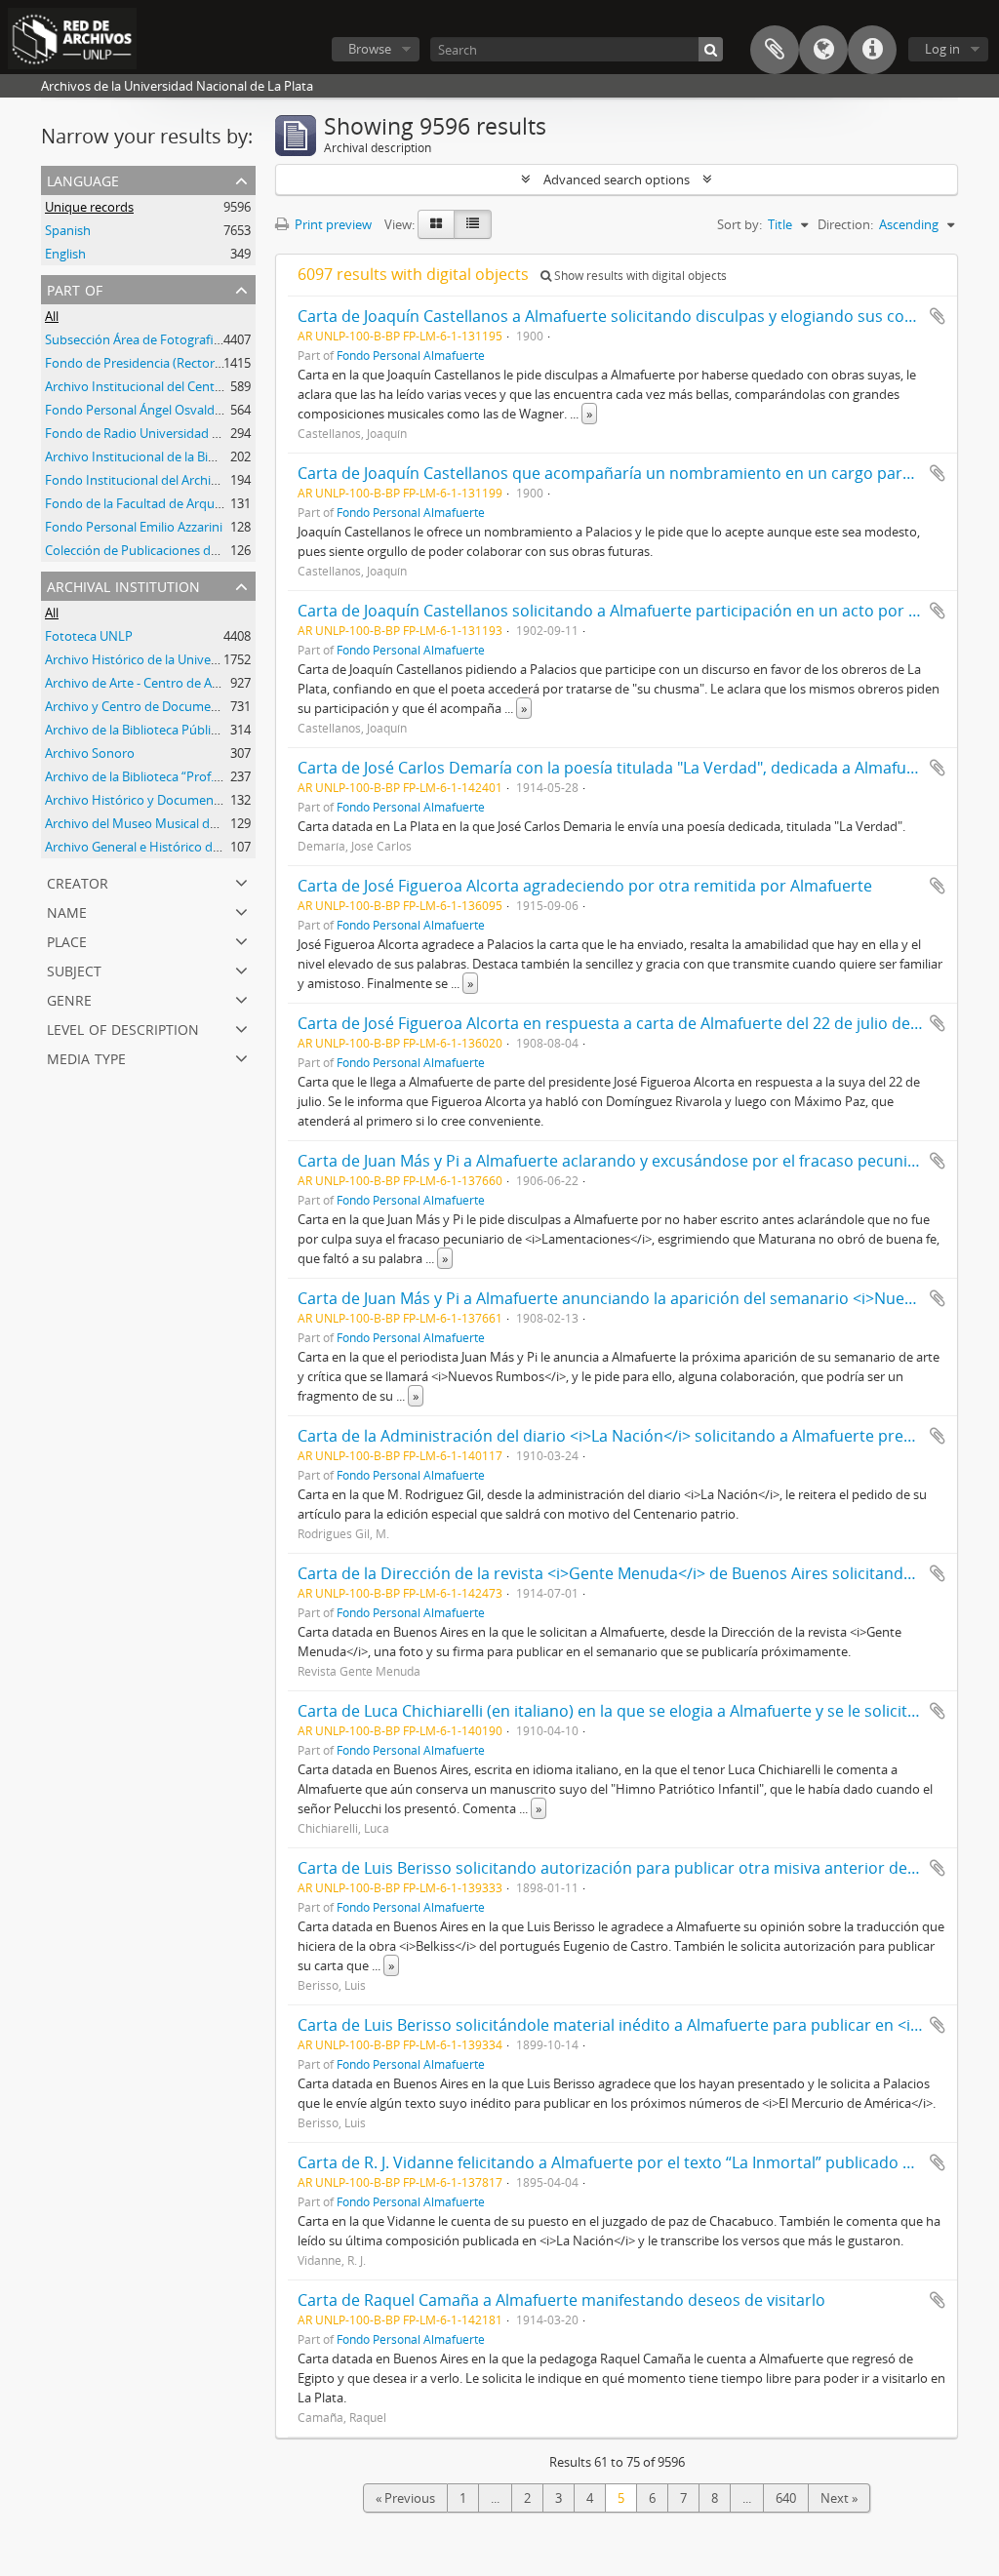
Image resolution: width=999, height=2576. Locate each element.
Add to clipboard (938, 316)
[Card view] (436, 224)
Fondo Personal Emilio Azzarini (134, 527)
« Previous (405, 2498)
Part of (75, 288)
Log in (942, 49)
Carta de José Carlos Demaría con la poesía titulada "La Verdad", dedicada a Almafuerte (617, 768)
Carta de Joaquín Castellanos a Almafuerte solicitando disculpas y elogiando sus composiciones (648, 316)
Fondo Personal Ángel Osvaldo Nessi (151, 410)
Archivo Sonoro (90, 753)
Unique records (89, 207)
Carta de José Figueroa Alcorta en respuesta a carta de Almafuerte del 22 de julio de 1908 (623, 1023)
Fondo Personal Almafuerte (411, 355)
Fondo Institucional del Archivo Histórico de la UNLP (196, 480)
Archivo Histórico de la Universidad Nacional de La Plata (206, 659)
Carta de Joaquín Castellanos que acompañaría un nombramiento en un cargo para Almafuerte (647, 473)
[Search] (711, 49)
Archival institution (123, 585)
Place (67, 940)
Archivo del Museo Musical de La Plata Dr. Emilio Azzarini (208, 823)
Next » (839, 2498)
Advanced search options (617, 179)
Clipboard (775, 50)
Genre (69, 998)
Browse (370, 49)
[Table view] (473, 224)
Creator (78, 881)
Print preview (332, 224)
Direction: (845, 224)
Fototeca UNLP (89, 636)
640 (786, 2498)
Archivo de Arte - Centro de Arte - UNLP (158, 683)
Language (823, 50)
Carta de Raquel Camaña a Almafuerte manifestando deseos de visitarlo (561, 2300)
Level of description (123, 1028)
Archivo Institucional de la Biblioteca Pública (172, 456)
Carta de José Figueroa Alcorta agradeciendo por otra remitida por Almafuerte (585, 886)
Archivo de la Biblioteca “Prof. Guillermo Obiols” (181, 776)
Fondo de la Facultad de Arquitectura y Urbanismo (191, 503)
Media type (86, 1057)
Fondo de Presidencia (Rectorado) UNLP (161, 363)
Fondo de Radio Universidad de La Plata (160, 433)
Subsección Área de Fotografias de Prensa (166, 339)
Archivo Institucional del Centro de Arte (159, 386)
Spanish (68, 230)
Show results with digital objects (639, 276)
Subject (74, 969)
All (52, 316)
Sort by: (739, 224)
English (65, 254)
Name (67, 911)
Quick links (872, 50)
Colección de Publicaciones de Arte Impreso (171, 550)
